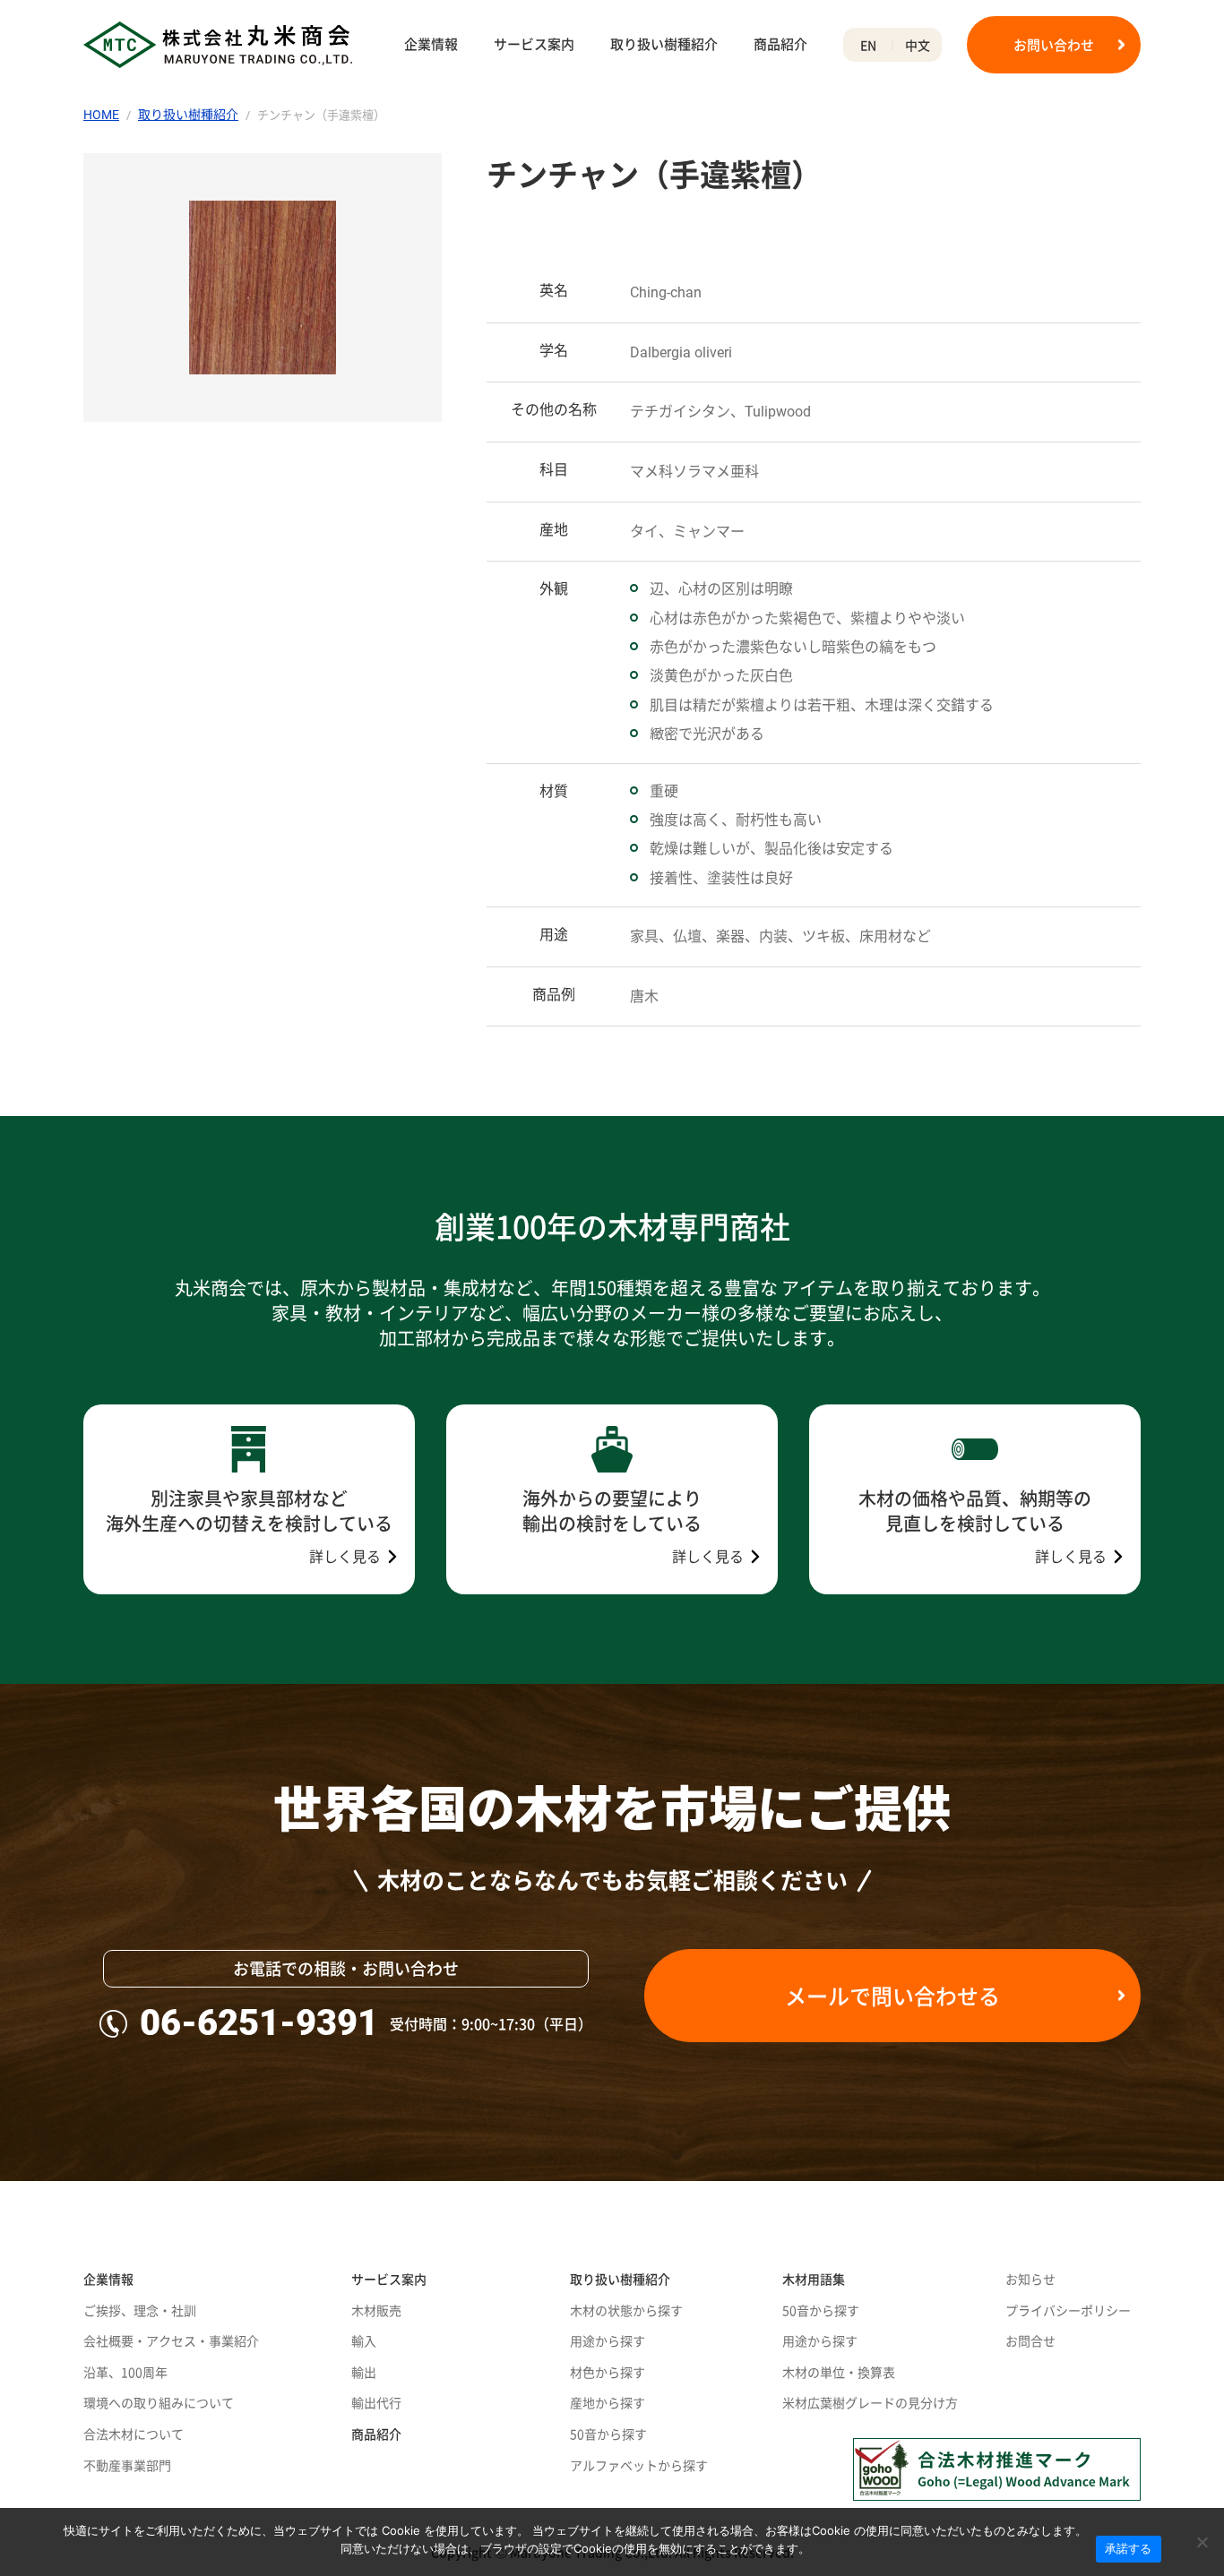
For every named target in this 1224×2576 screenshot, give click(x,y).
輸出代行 (376, 2402)
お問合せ (1030, 2340)
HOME (101, 115)
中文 (918, 45)
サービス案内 (534, 45)
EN (868, 45)
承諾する (1129, 2548)
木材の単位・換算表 (839, 2372)
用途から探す (608, 2340)
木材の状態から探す (626, 2310)
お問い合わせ (1054, 45)
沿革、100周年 (125, 2372)
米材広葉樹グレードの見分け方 (870, 2402)
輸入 (364, 2340)
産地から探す (608, 2402)
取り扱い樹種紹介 (664, 45)
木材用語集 (814, 2279)
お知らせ (1030, 2279)
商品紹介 (780, 45)
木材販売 (376, 2310)
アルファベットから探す (639, 2465)
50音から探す (608, 2434)
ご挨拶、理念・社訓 (140, 2310)
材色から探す (608, 2372)
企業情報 (431, 45)
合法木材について (134, 2434)
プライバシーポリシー (1068, 2310)
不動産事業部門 (127, 2465)
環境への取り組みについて (159, 2402)
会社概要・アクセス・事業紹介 (171, 2340)
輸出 (364, 2372)
